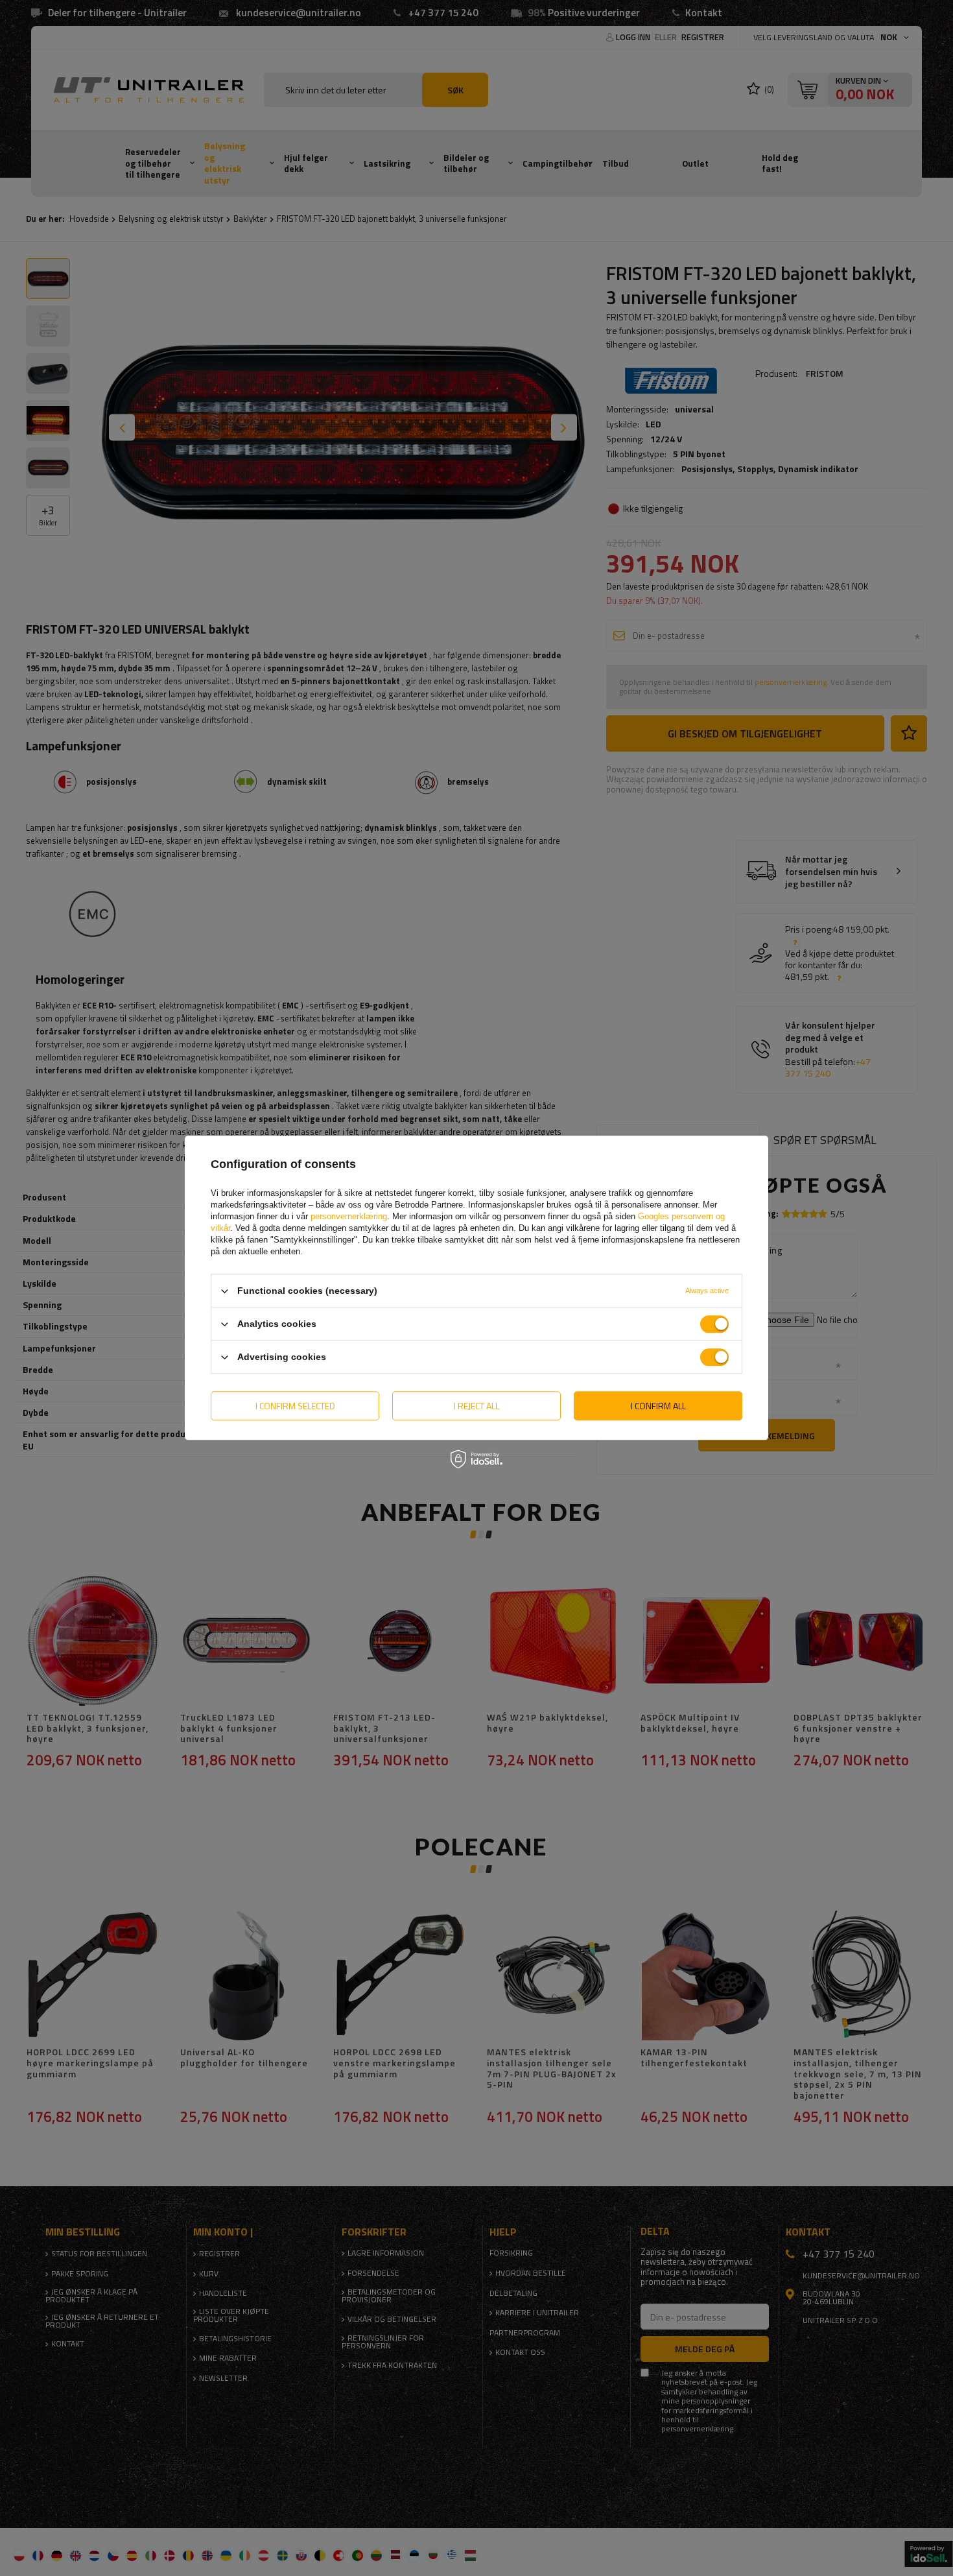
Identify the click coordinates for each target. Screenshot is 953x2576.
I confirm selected (295, 1406)
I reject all (476, 1406)
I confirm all (658, 1406)
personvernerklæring (349, 1216)
